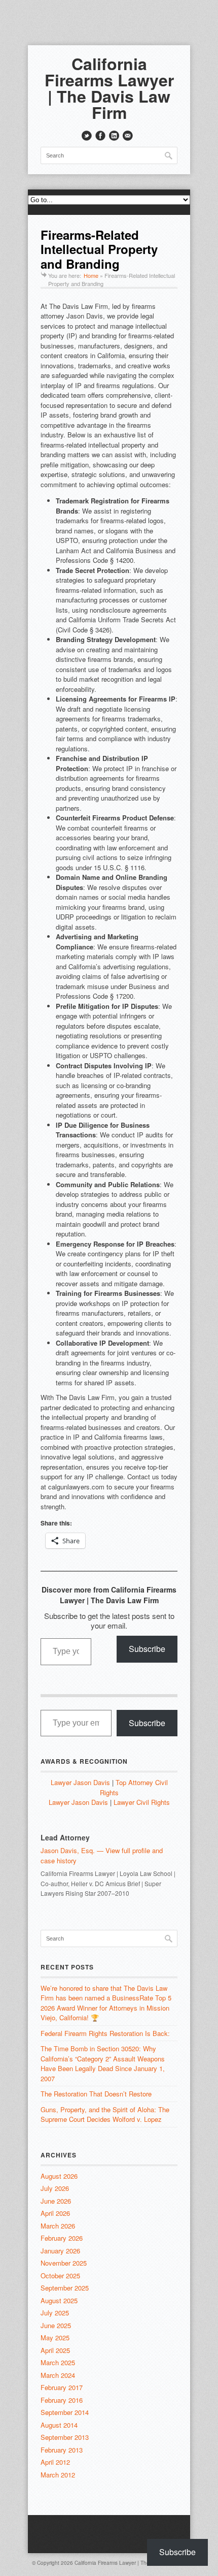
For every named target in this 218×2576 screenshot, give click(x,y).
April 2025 (55, 2350)
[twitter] (87, 136)
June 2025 (56, 2325)
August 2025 (59, 2300)
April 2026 (55, 2213)
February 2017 (62, 2387)
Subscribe (147, 1649)
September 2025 (65, 2288)
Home (91, 275)
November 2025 (64, 2263)
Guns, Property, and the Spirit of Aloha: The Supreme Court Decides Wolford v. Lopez (105, 2114)
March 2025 (58, 2362)
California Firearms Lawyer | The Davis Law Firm (109, 88)
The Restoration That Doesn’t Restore (96, 2094)
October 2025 (60, 2276)
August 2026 (59, 2176)
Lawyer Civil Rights (142, 1802)
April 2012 (55, 2462)
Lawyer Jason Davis (80, 1782)
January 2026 (60, 2251)
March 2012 (58, 2475)
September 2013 (65, 2437)
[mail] (128, 136)
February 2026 (62, 2238)
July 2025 (55, 2313)
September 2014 (65, 2412)
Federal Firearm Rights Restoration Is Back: (105, 2033)
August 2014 (59, 2425)
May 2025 (55, 2338)
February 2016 (62, 2400)
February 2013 (62, 2450)
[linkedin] (114, 136)
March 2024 (58, 2375)
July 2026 (55, 2188)
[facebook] (100, 136)
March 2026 (58, 2226)
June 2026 (56, 2201)
